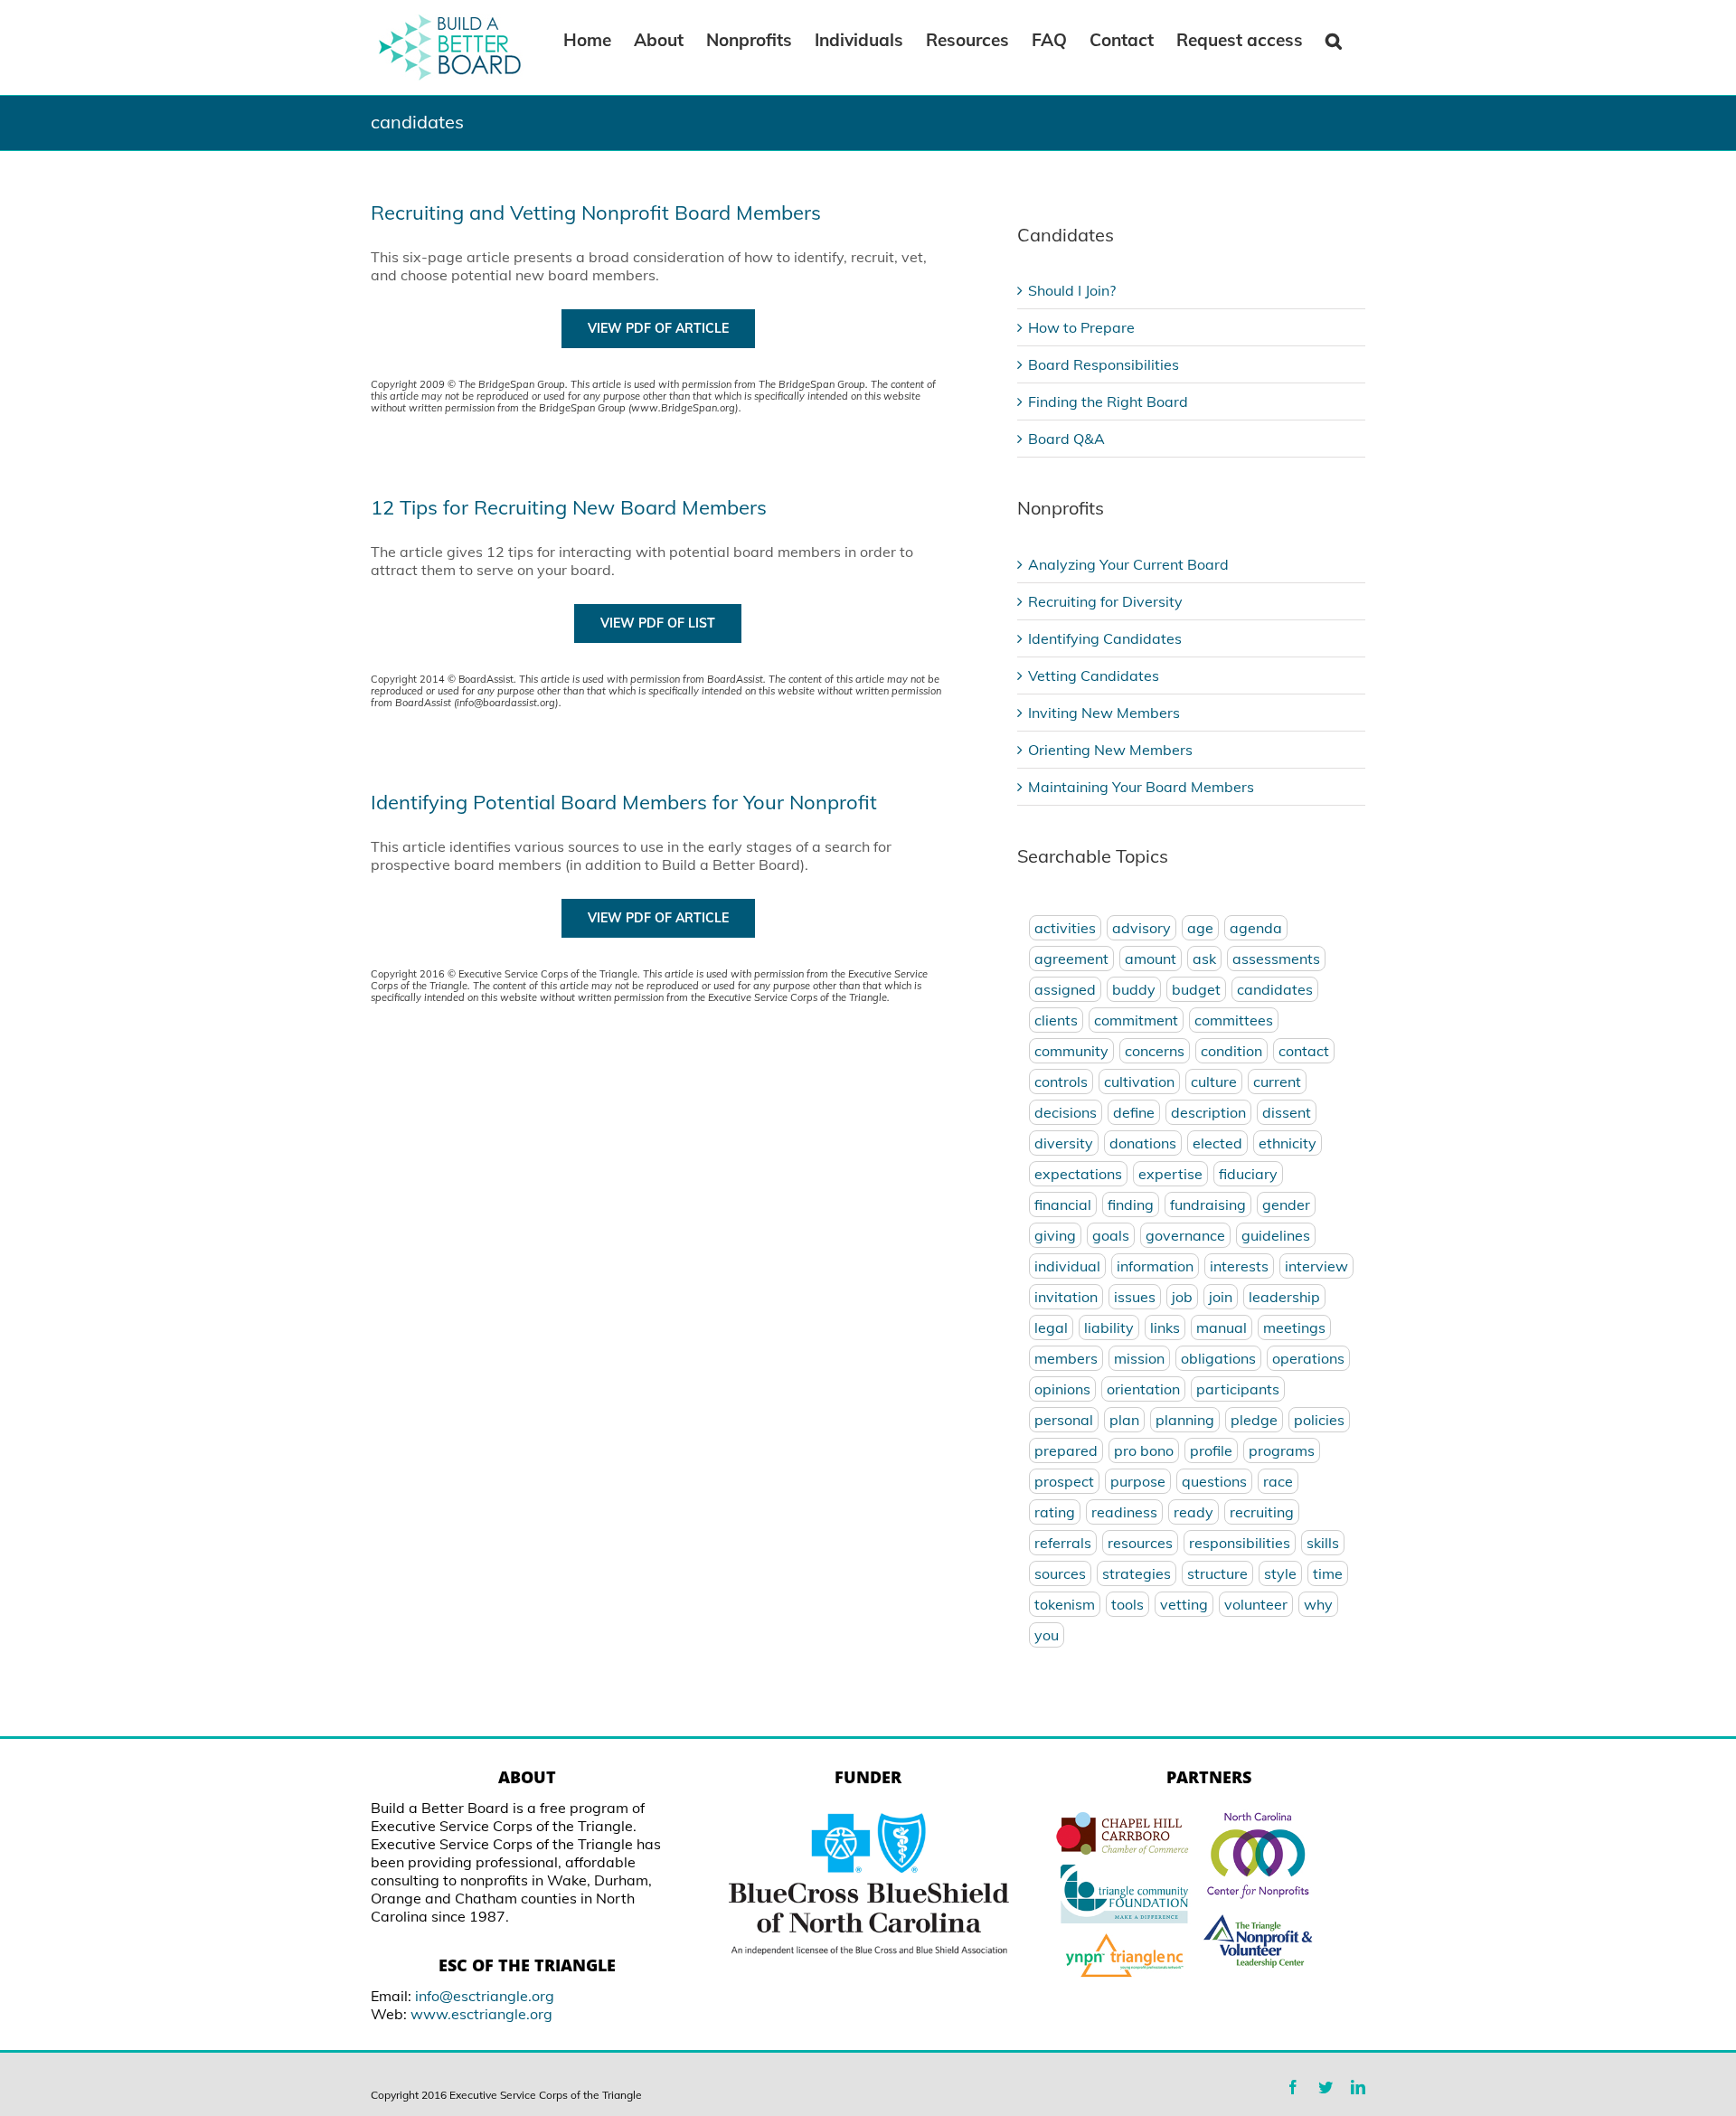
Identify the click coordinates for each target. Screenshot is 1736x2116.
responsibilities (1240, 1543)
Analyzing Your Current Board (1128, 564)
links (1165, 1327)
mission (1139, 1358)
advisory (1142, 928)
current (1277, 1082)
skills (1323, 1543)
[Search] (1334, 39)
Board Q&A (1066, 439)
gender (1286, 1204)
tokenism (1065, 1604)
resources (1140, 1543)
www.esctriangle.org (481, 2014)
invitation (1066, 1297)
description (1208, 1112)
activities (1065, 928)
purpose (1138, 1481)
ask (1204, 959)
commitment (1136, 1020)
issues (1135, 1297)
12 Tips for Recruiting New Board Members (569, 507)
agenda (1256, 928)
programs (1282, 1450)
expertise (1170, 1174)
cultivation (1139, 1082)
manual (1222, 1327)
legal (1051, 1327)
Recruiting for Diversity (1105, 601)
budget (1196, 989)
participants (1238, 1389)
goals (1111, 1235)
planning (1185, 1420)
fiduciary (1248, 1174)
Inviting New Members (1104, 713)
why (1318, 1604)
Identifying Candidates (1105, 638)
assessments (1276, 959)
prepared (1066, 1450)
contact (1304, 1051)
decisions (1066, 1112)
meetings (1294, 1327)
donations (1143, 1143)
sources (1060, 1573)
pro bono (1144, 1450)
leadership (1284, 1297)
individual (1067, 1266)
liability (1109, 1327)
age (1200, 928)
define (1134, 1112)
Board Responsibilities (1104, 364)
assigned (1065, 989)
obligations (1218, 1358)
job (1182, 1297)
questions (1214, 1481)
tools (1127, 1604)
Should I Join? (1072, 290)
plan (1124, 1420)
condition (1231, 1051)
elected (1217, 1143)
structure (1217, 1573)
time (1328, 1573)
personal (1064, 1420)
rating (1055, 1512)
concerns (1155, 1051)
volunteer (1256, 1604)
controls (1061, 1082)
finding (1131, 1204)
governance (1185, 1235)
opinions (1062, 1389)
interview (1316, 1266)
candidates (1275, 989)
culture (1214, 1082)
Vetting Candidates (1094, 675)
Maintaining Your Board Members (1141, 787)
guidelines (1276, 1235)
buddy (1134, 989)
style (1280, 1573)
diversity (1064, 1143)
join (1221, 1297)
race (1278, 1481)
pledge (1254, 1420)
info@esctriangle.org (485, 1996)
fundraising (1208, 1204)
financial (1063, 1204)
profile (1211, 1450)
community (1071, 1051)
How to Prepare (1081, 327)
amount (1151, 959)
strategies (1137, 1573)
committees (1234, 1020)
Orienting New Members (1110, 750)
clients (1056, 1020)
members (1066, 1358)
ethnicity (1288, 1143)
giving (1055, 1235)
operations (1308, 1358)
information (1155, 1266)
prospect (1064, 1481)
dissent (1287, 1112)
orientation (1143, 1389)
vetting (1184, 1604)
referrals (1063, 1543)
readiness (1124, 1512)
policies (1319, 1420)
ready (1193, 1512)
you (1047, 1635)
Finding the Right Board (1108, 401)
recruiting (1262, 1512)
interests (1239, 1266)
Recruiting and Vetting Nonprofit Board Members (596, 213)
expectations (1078, 1174)
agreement (1071, 959)
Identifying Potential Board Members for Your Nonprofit (624, 802)
